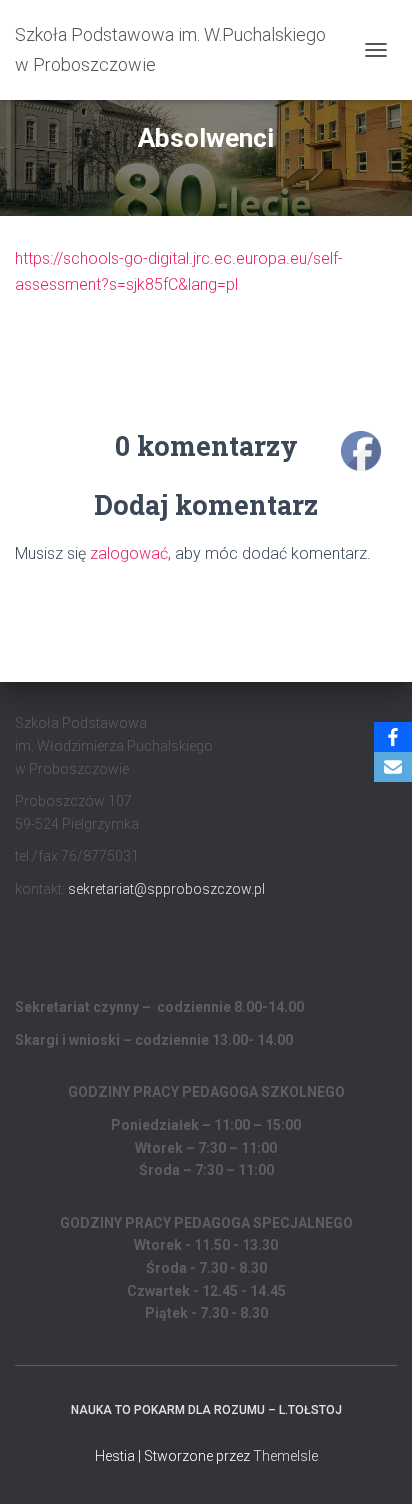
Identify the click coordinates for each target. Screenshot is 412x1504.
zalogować (129, 553)
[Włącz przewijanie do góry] (372, 1464)
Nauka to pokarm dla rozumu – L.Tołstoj (206, 1410)
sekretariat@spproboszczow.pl (166, 889)
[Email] (393, 767)
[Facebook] (393, 737)
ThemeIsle (285, 1456)
